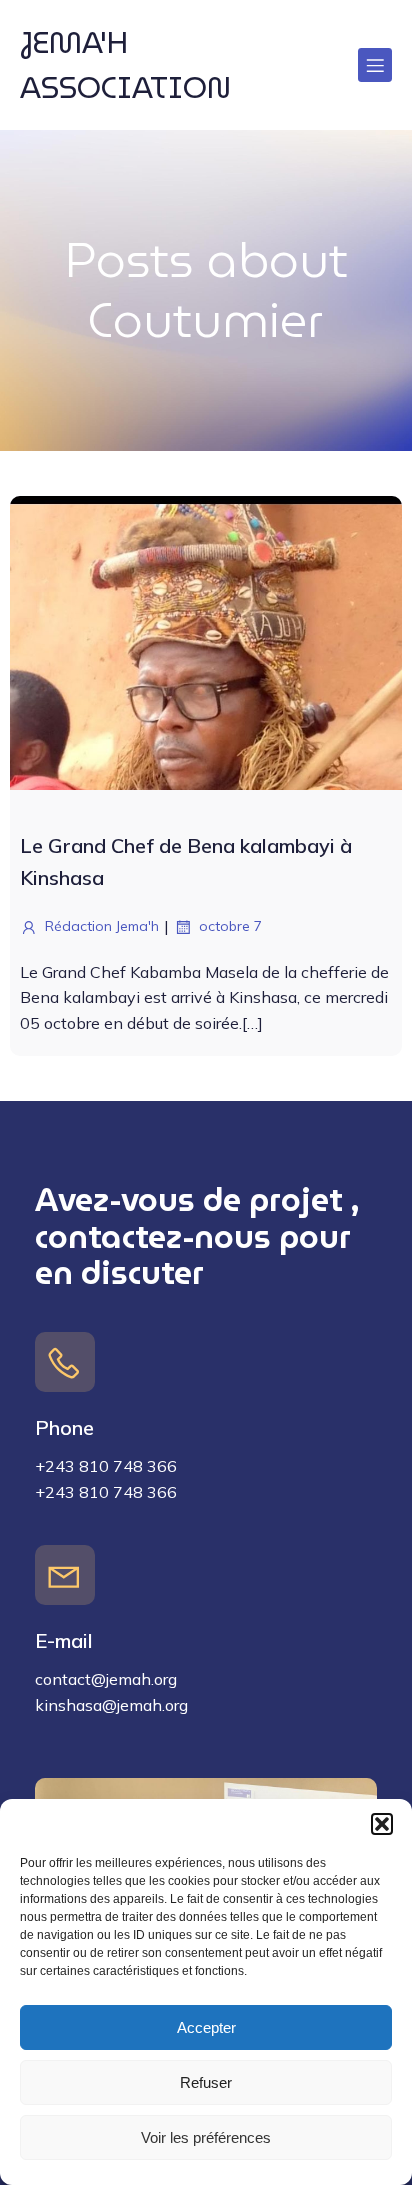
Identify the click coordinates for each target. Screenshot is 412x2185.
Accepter (206, 2027)
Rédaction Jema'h (102, 926)
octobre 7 (230, 926)
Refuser (206, 2082)
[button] (382, 1824)
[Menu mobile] (375, 65)
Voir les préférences (206, 2137)
